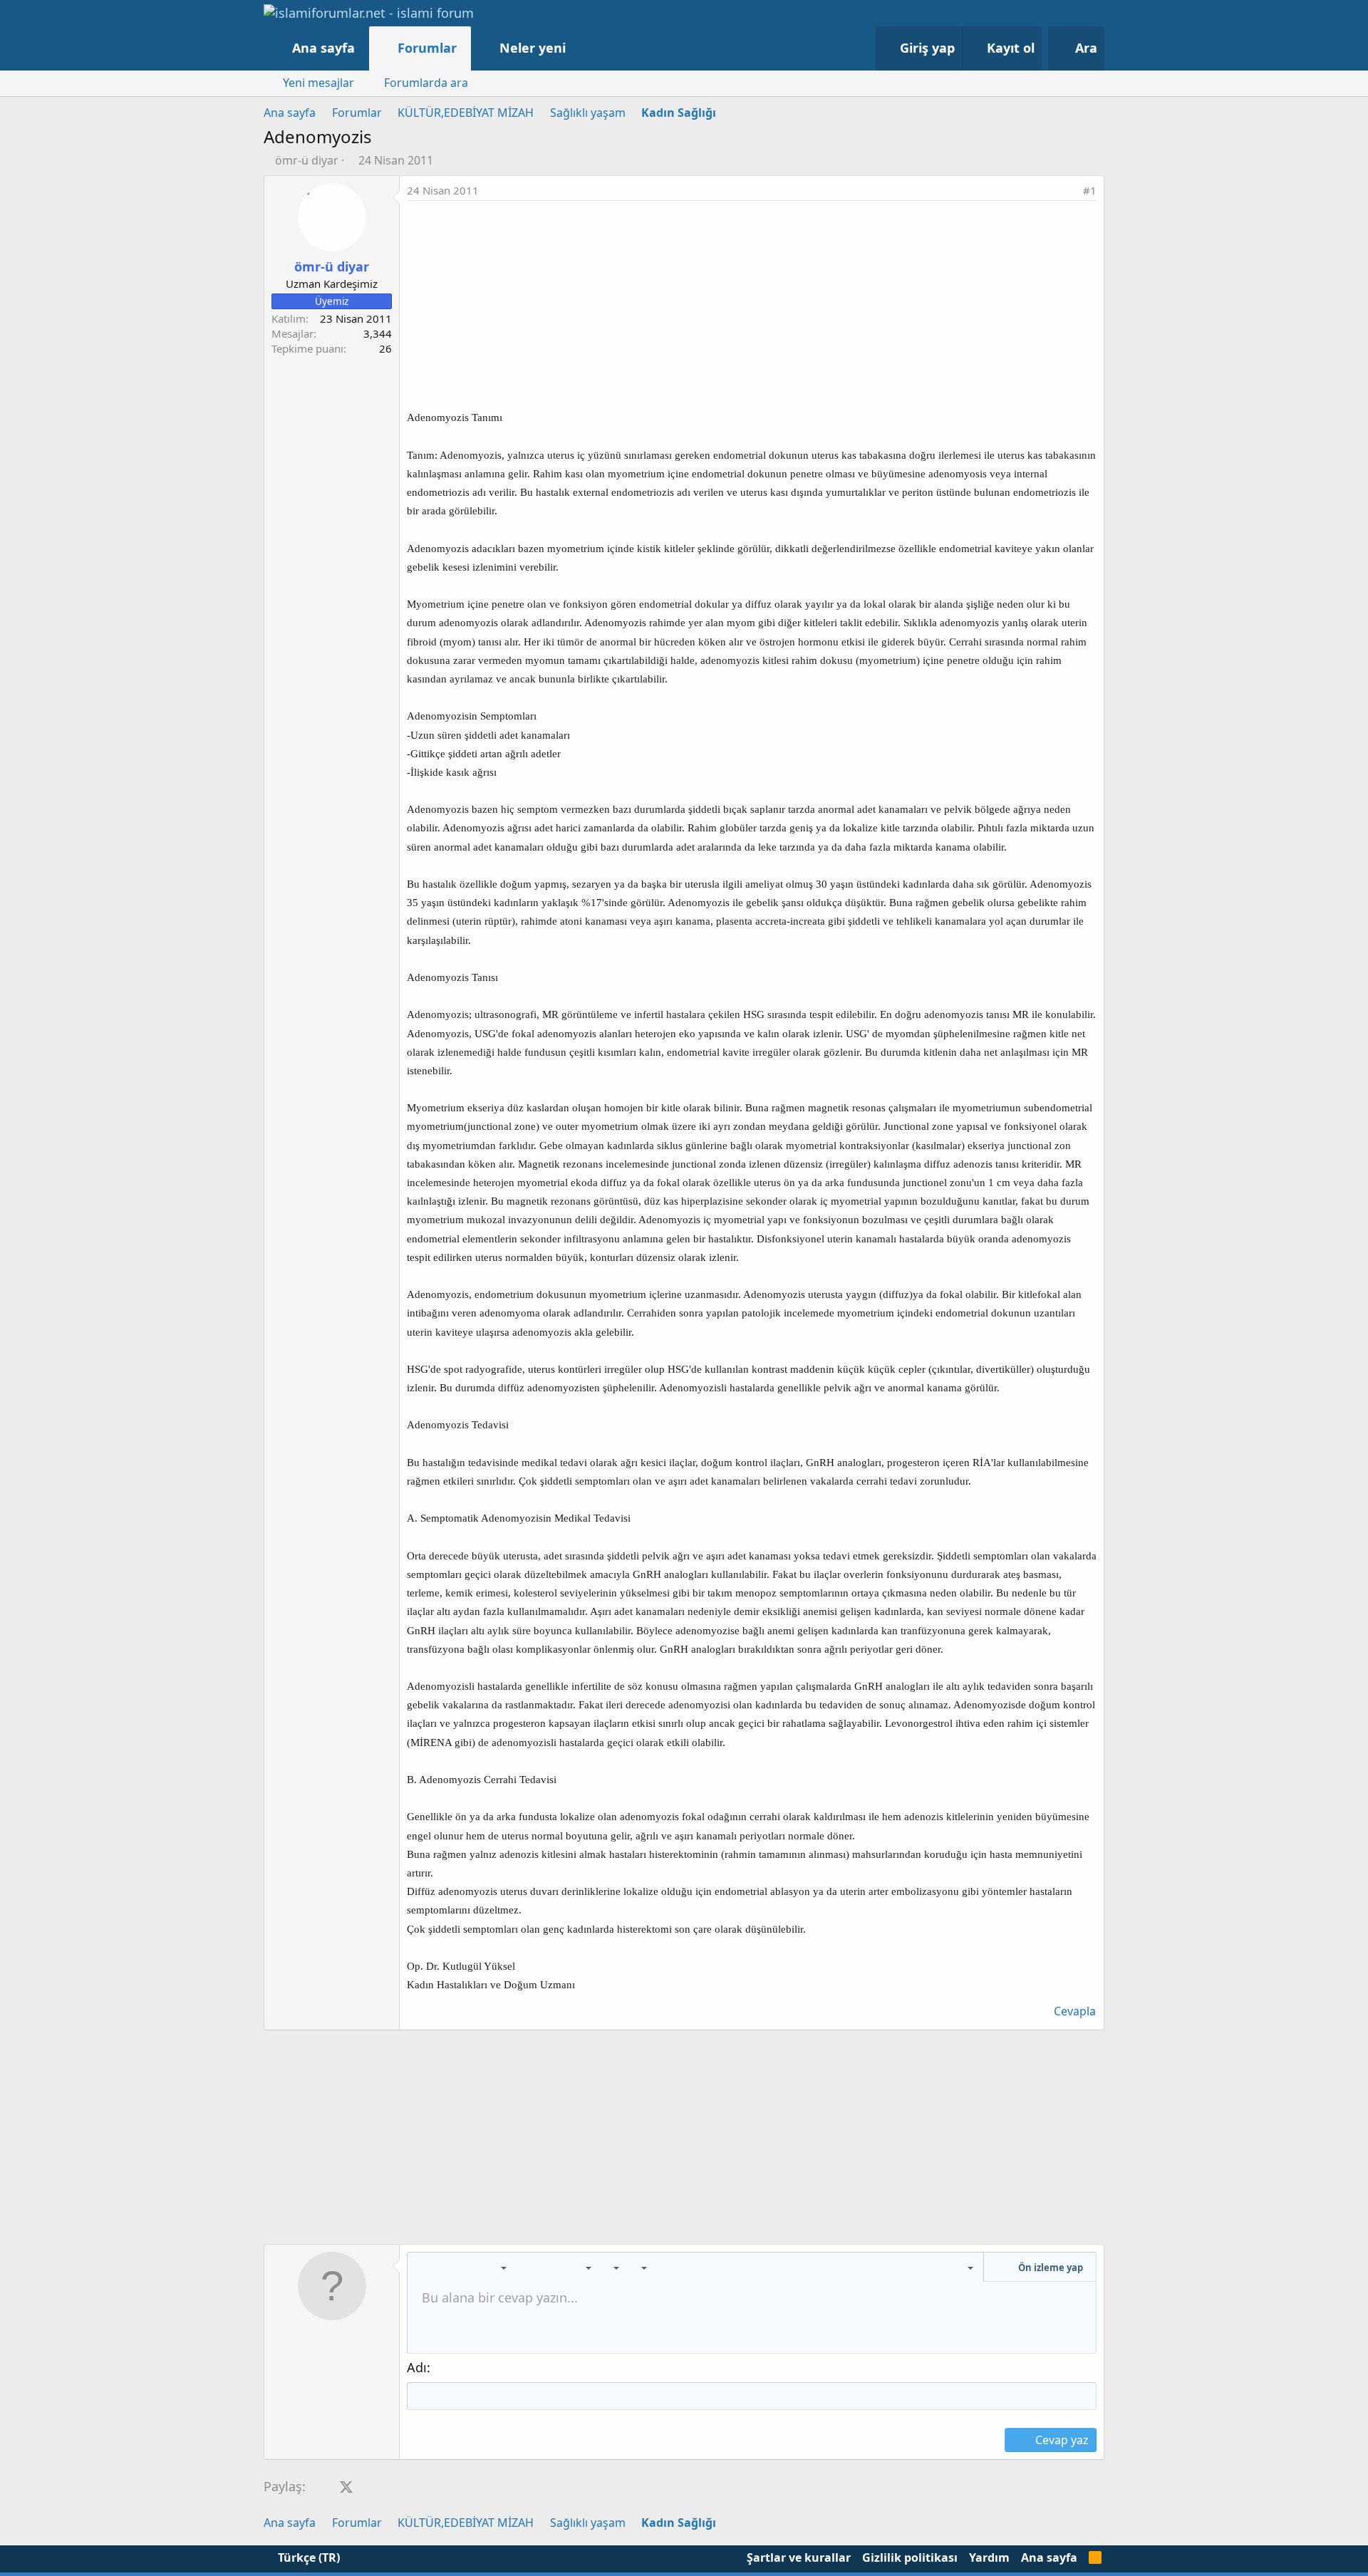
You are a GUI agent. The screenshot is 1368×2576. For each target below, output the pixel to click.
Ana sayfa (323, 48)
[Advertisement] (752, 308)
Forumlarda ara (426, 83)
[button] (580, 48)
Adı (417, 2367)
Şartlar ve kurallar (799, 2557)
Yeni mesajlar (318, 83)
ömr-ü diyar (307, 160)
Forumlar (427, 48)
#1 (1090, 190)
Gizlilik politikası (910, 2557)
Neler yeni (533, 48)
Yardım (989, 2557)
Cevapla (1075, 2011)
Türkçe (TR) (307, 2557)
